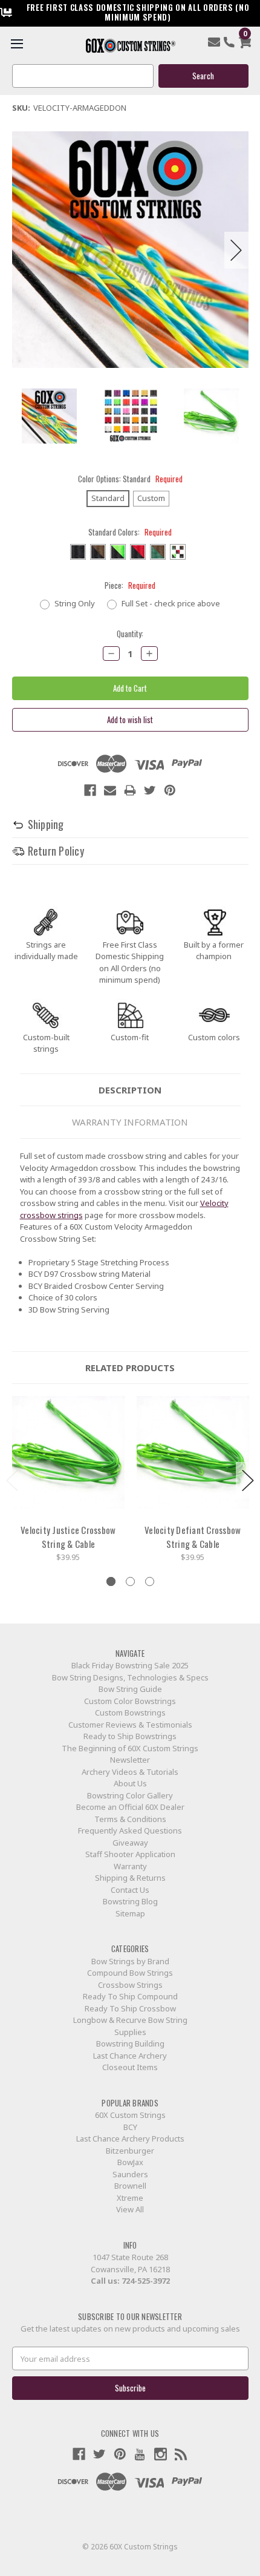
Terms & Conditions (130, 1819)
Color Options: (130, 479)
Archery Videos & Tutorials (130, 1772)
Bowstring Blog (130, 1901)
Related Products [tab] (130, 1368)
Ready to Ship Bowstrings (130, 1736)
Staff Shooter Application (130, 1854)
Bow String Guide (130, 1689)
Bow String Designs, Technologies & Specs (130, 1677)
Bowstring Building (130, 2043)
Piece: (130, 585)
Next (236, 250)
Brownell (130, 2186)
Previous (24, 250)
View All (130, 2209)
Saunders (130, 2174)
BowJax (130, 2162)
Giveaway (130, 1843)
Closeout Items (130, 2067)
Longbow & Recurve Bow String (130, 2020)
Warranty (130, 1866)
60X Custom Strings (130, 2115)
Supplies (130, 2032)
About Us (130, 1783)
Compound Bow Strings (130, 1973)
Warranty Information (130, 1122)
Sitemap (130, 1913)
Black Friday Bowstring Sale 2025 (130, 1665)
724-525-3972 (146, 2281)
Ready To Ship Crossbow (130, 2008)
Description (130, 1090)
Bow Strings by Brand (130, 1961)
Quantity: (130, 634)
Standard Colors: (130, 532)
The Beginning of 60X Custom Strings (130, 1748)
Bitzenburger (130, 2151)
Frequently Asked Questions (130, 1830)
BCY (130, 2127)
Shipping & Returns (130, 1878)
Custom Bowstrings (130, 1712)
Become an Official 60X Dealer (130, 1807)
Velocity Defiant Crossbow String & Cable (193, 1537)
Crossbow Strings (130, 1985)
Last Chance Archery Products (130, 2138)
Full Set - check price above (171, 603)
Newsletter (130, 1760)
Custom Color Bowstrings (130, 1701)
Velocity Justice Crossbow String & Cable (68, 1537)
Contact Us (130, 1890)
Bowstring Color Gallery (130, 1795)
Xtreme (130, 2198)
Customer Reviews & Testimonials (130, 1725)
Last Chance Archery (130, 2056)
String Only (75, 603)
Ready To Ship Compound (130, 1996)
